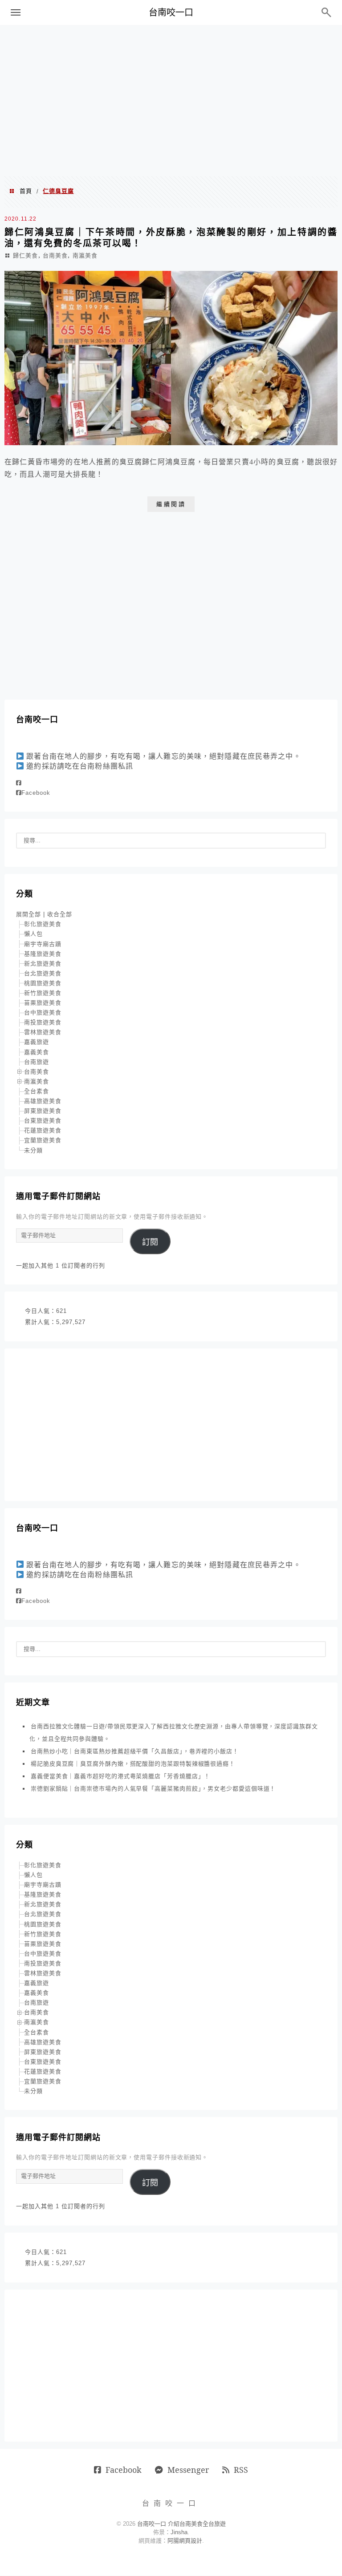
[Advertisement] (171, 101)
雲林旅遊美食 (43, 1032)
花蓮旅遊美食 (43, 1130)
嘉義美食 (37, 1052)
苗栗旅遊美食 (43, 1003)
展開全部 (28, 914)
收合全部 (60, 914)
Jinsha (179, 2532)
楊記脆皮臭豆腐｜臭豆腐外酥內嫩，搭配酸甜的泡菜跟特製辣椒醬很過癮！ (133, 1764)
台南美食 (55, 256)
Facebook (36, 793)
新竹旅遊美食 (43, 993)
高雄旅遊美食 (43, 1101)
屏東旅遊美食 (43, 1111)
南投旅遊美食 (43, 1022)
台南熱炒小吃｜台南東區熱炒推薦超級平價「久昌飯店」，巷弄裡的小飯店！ (135, 1751)
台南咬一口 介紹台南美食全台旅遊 (181, 2524)
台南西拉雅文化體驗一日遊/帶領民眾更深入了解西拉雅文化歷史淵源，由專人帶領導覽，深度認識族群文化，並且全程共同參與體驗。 (174, 1733)
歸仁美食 (25, 256)
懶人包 (33, 934)
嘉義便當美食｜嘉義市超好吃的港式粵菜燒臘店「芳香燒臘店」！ (120, 1776)
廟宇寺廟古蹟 (43, 944)
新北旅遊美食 (43, 964)
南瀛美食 (85, 256)
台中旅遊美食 (43, 1012)
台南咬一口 (171, 12)
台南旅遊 (37, 1062)
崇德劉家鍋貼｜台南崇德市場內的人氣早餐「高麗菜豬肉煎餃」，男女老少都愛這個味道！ (153, 1789)
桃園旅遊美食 (43, 983)
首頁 (26, 191)
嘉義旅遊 (37, 1042)
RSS (241, 2470)
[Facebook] (19, 783)
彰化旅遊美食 (43, 924)
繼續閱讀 (171, 504)
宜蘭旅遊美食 (43, 1140)
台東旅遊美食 (43, 1121)
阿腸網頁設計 (185, 2541)
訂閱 (150, 1242)
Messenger (188, 2470)
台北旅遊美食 (43, 973)
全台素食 (37, 1091)
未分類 (33, 1150)
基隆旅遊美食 (43, 954)
